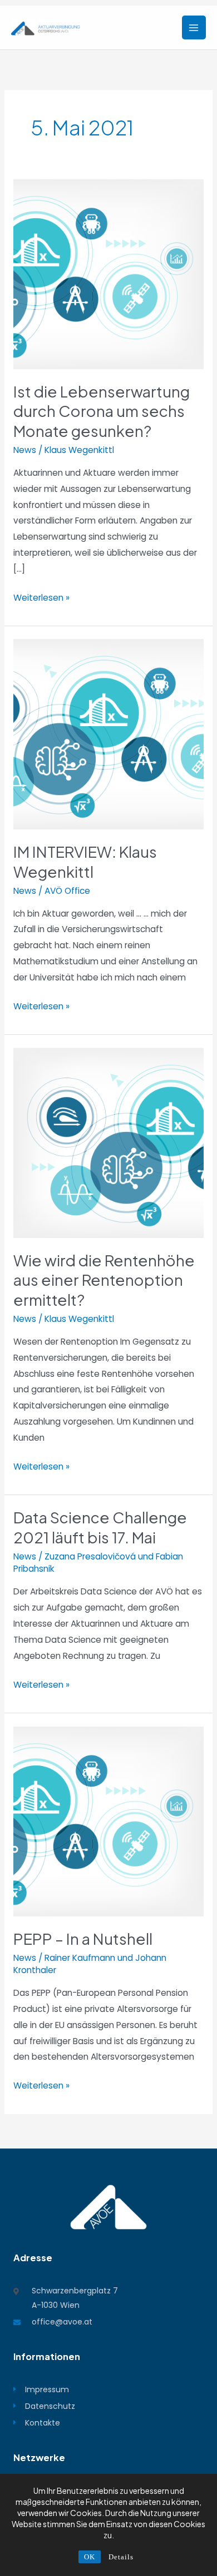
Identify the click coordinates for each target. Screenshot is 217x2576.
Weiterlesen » (41, 597)
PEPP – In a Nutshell (83, 1939)
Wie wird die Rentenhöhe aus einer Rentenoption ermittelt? (104, 1280)
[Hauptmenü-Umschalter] (194, 27)
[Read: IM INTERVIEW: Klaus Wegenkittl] (108, 734)
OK (90, 2557)
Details (121, 2557)
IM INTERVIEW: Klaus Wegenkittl (85, 862)
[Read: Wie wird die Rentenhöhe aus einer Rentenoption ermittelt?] (108, 1142)
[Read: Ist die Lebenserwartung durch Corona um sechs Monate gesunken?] (108, 273)
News (25, 450)
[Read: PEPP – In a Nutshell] (108, 1821)
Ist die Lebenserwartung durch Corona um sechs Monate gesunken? (102, 411)
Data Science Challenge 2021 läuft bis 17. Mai (100, 1527)
